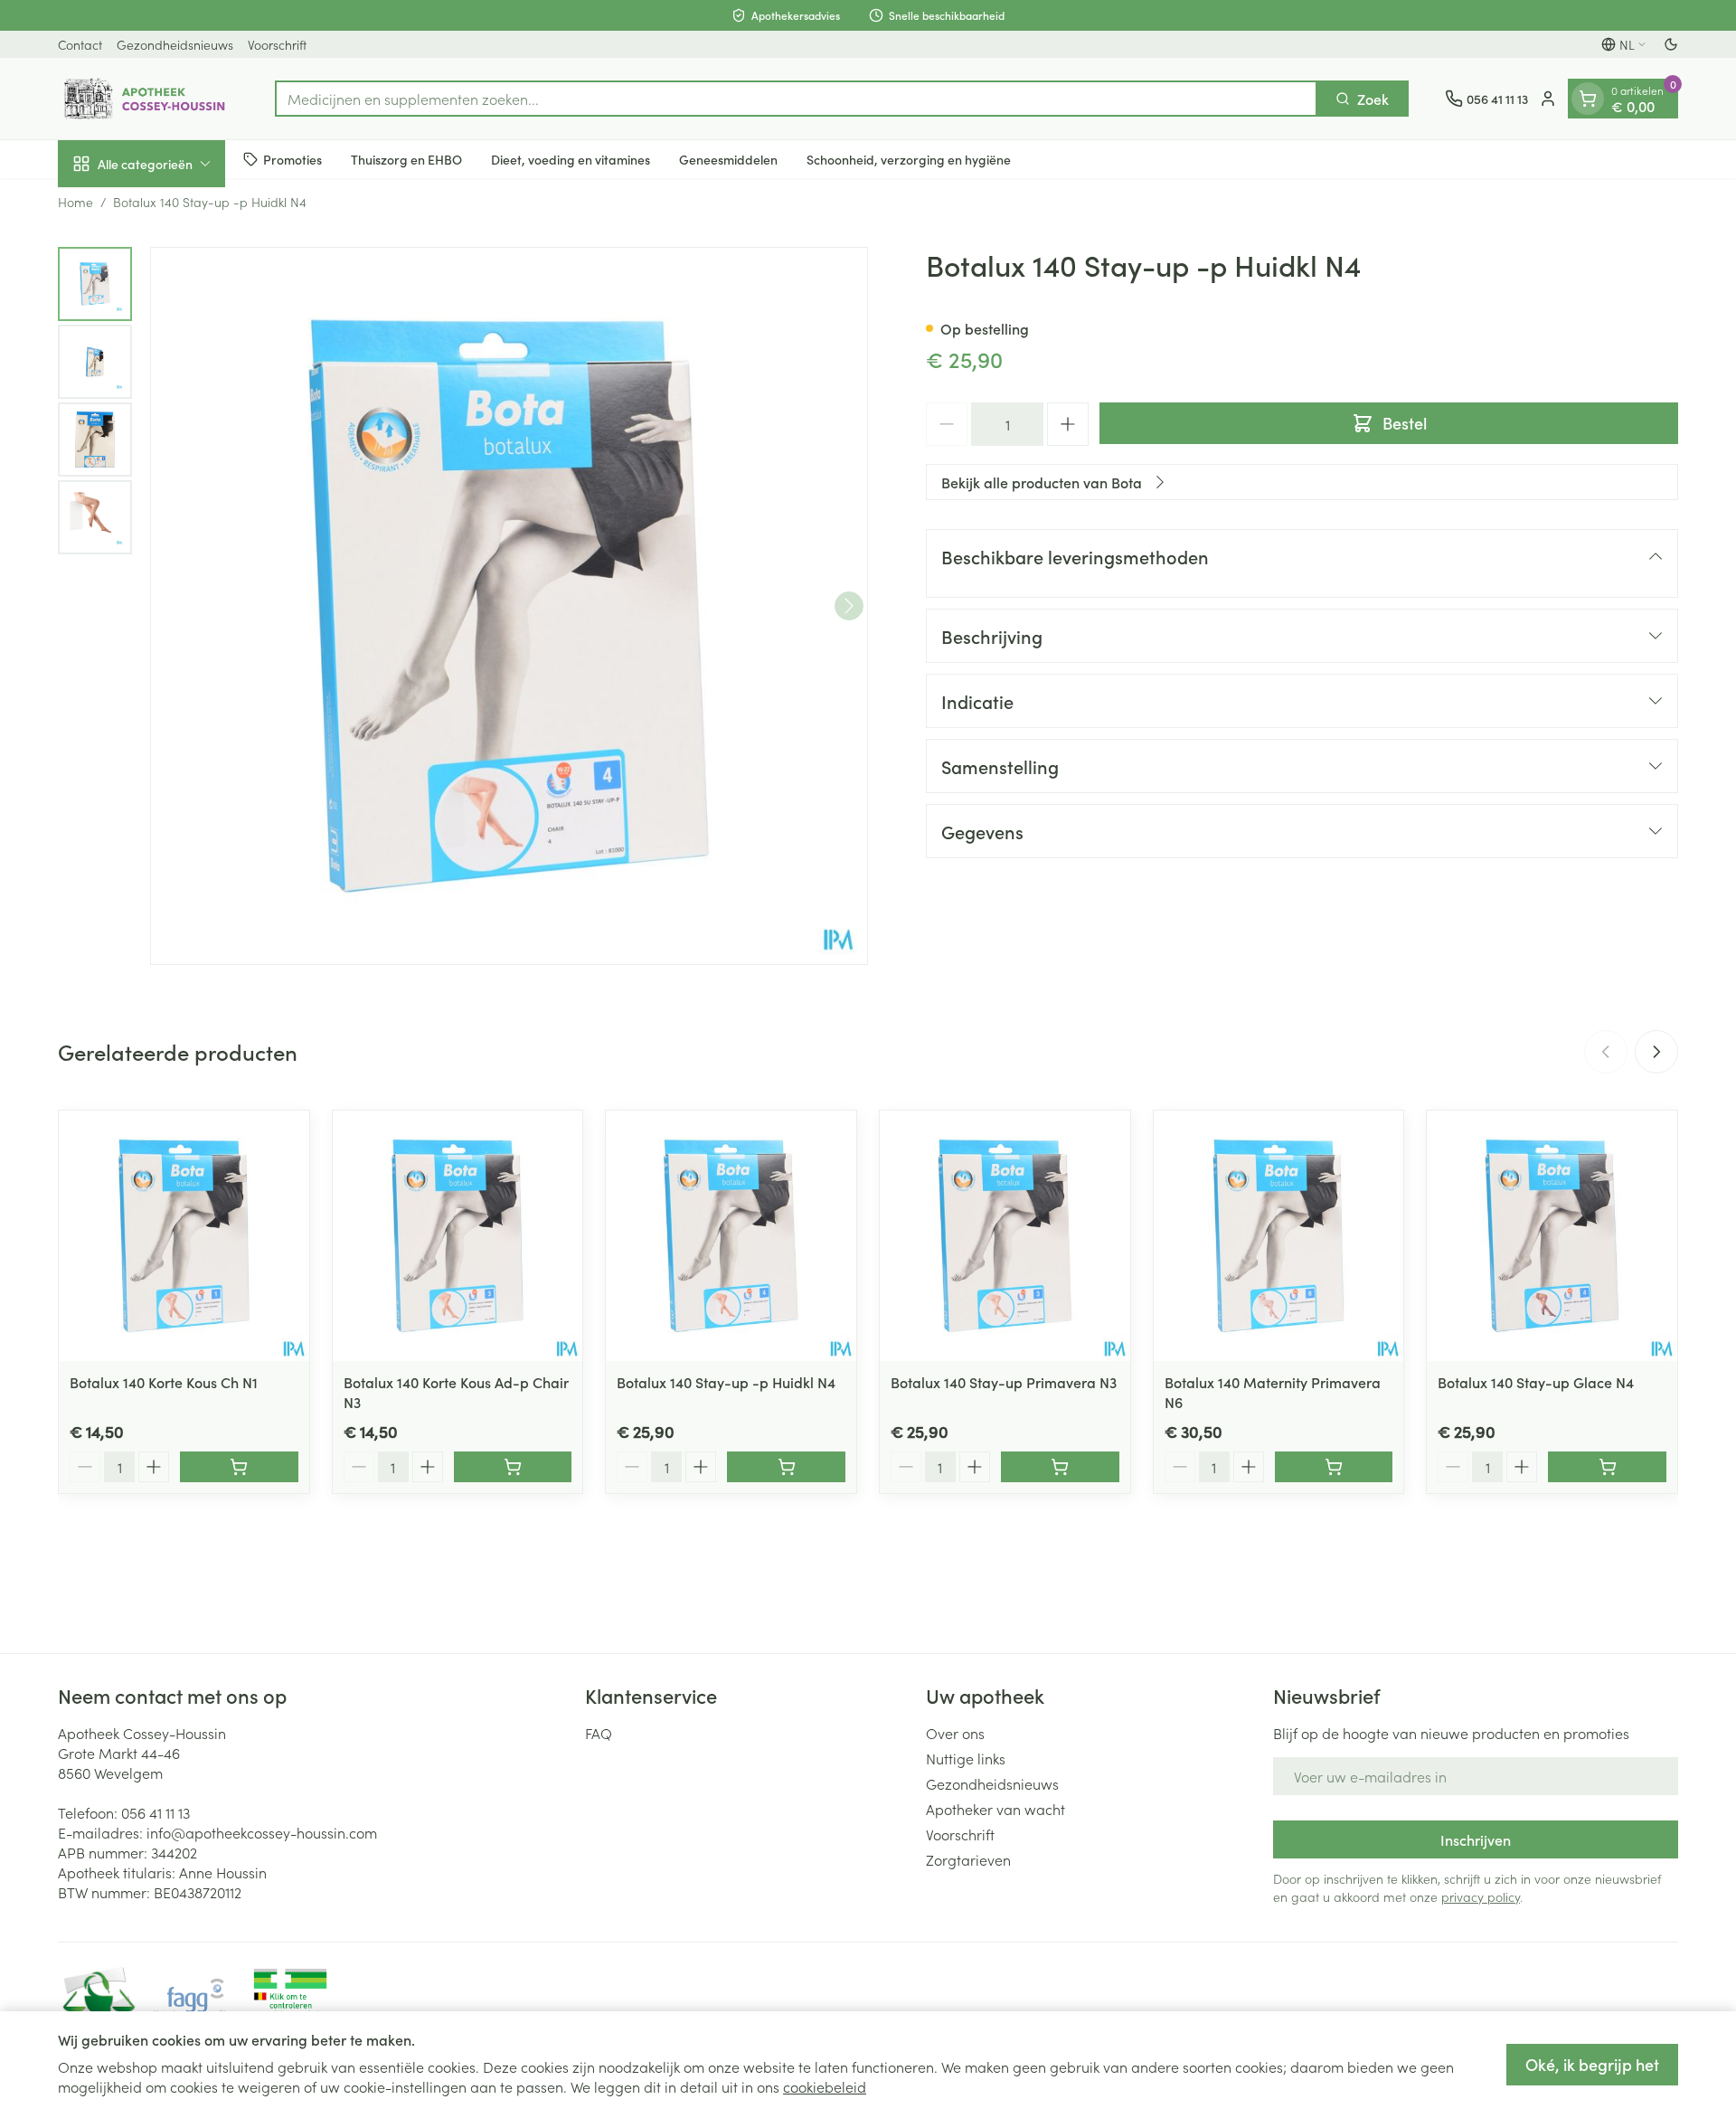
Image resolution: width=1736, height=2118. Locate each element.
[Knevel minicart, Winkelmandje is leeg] (1588, 99)
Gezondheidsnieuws (175, 44)
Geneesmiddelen (728, 158)
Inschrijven (1476, 1839)
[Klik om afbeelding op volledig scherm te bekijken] (509, 606)
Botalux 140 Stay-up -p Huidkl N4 (726, 1382)
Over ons (955, 1733)
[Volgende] (849, 606)
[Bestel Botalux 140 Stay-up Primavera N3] (1060, 1467)
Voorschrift (277, 44)
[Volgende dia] (1656, 1052)
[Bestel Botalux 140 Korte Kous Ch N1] (239, 1467)
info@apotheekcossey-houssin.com (262, 1832)
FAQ (599, 1733)
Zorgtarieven (968, 1859)
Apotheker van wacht (995, 1809)
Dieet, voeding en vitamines (571, 158)
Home (75, 202)
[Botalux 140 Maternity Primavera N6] (1279, 1236)
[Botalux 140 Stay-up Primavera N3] (1005, 1236)
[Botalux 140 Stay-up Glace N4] (1552, 1236)
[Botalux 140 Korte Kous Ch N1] (184, 1236)
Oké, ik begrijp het (1592, 2064)
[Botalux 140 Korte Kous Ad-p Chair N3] (458, 1236)
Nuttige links (966, 1758)
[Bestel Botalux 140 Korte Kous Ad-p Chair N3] (513, 1467)
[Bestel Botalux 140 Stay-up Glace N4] (1607, 1467)
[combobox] (796, 99)
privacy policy (1481, 1896)
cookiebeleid (825, 2086)
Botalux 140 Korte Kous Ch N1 (164, 1382)
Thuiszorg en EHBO (406, 158)
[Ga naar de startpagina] (148, 99)
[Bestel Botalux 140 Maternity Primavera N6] (1334, 1467)
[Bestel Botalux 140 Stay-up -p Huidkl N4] (786, 1467)
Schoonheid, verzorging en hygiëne (909, 158)
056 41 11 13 (156, 1812)
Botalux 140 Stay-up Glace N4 (1536, 1382)
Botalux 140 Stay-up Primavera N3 (1004, 1382)
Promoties (292, 158)
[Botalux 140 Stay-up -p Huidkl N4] (731, 1236)
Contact (80, 44)
